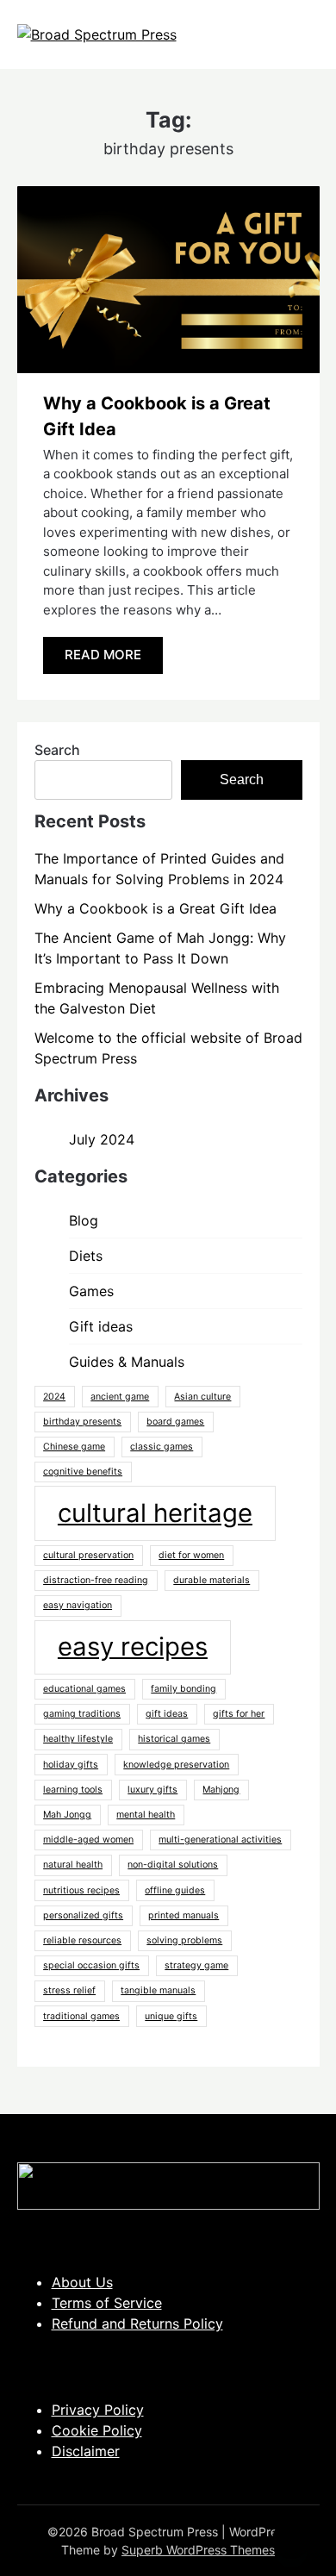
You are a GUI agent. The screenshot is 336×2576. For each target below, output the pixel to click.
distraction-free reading (96, 1580)
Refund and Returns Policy (137, 2323)
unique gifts (171, 2016)
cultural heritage (155, 1513)
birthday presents (82, 1422)
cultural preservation (88, 1555)
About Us (82, 2282)
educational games (84, 1689)
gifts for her (239, 1714)
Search (57, 750)
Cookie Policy (97, 2430)
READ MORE (103, 655)
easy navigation (78, 1605)
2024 (54, 1397)
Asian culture (202, 1397)
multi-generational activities (220, 1840)
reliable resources (82, 1940)
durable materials (212, 1580)
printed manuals (184, 1915)
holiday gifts (71, 1765)
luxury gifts (152, 1790)
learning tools (73, 1790)
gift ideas (167, 1714)
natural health (73, 1865)
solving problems (184, 1940)
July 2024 (102, 1139)
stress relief (69, 1990)
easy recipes (133, 1647)
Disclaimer (86, 2451)
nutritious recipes (81, 1890)
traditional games (81, 2016)
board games (175, 1422)
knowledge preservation (176, 1765)
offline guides (175, 1890)
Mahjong (221, 1790)
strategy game (196, 1965)
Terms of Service (107, 2303)
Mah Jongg (67, 1815)
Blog (84, 1220)
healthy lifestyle (78, 1739)
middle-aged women (88, 1840)
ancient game (120, 1397)
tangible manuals (158, 1990)
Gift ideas (101, 1326)
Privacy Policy (98, 2410)
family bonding (184, 1689)
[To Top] (291, 2540)
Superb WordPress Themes (198, 2550)
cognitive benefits (83, 1472)
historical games (174, 1739)
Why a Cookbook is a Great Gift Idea (156, 908)
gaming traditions (82, 1714)
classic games (162, 1447)
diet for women (191, 1555)
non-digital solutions (173, 1865)
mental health (146, 1815)
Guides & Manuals (127, 1362)
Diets (86, 1256)
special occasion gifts (91, 1965)
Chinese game (74, 1447)
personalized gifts (83, 1915)
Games (91, 1291)
